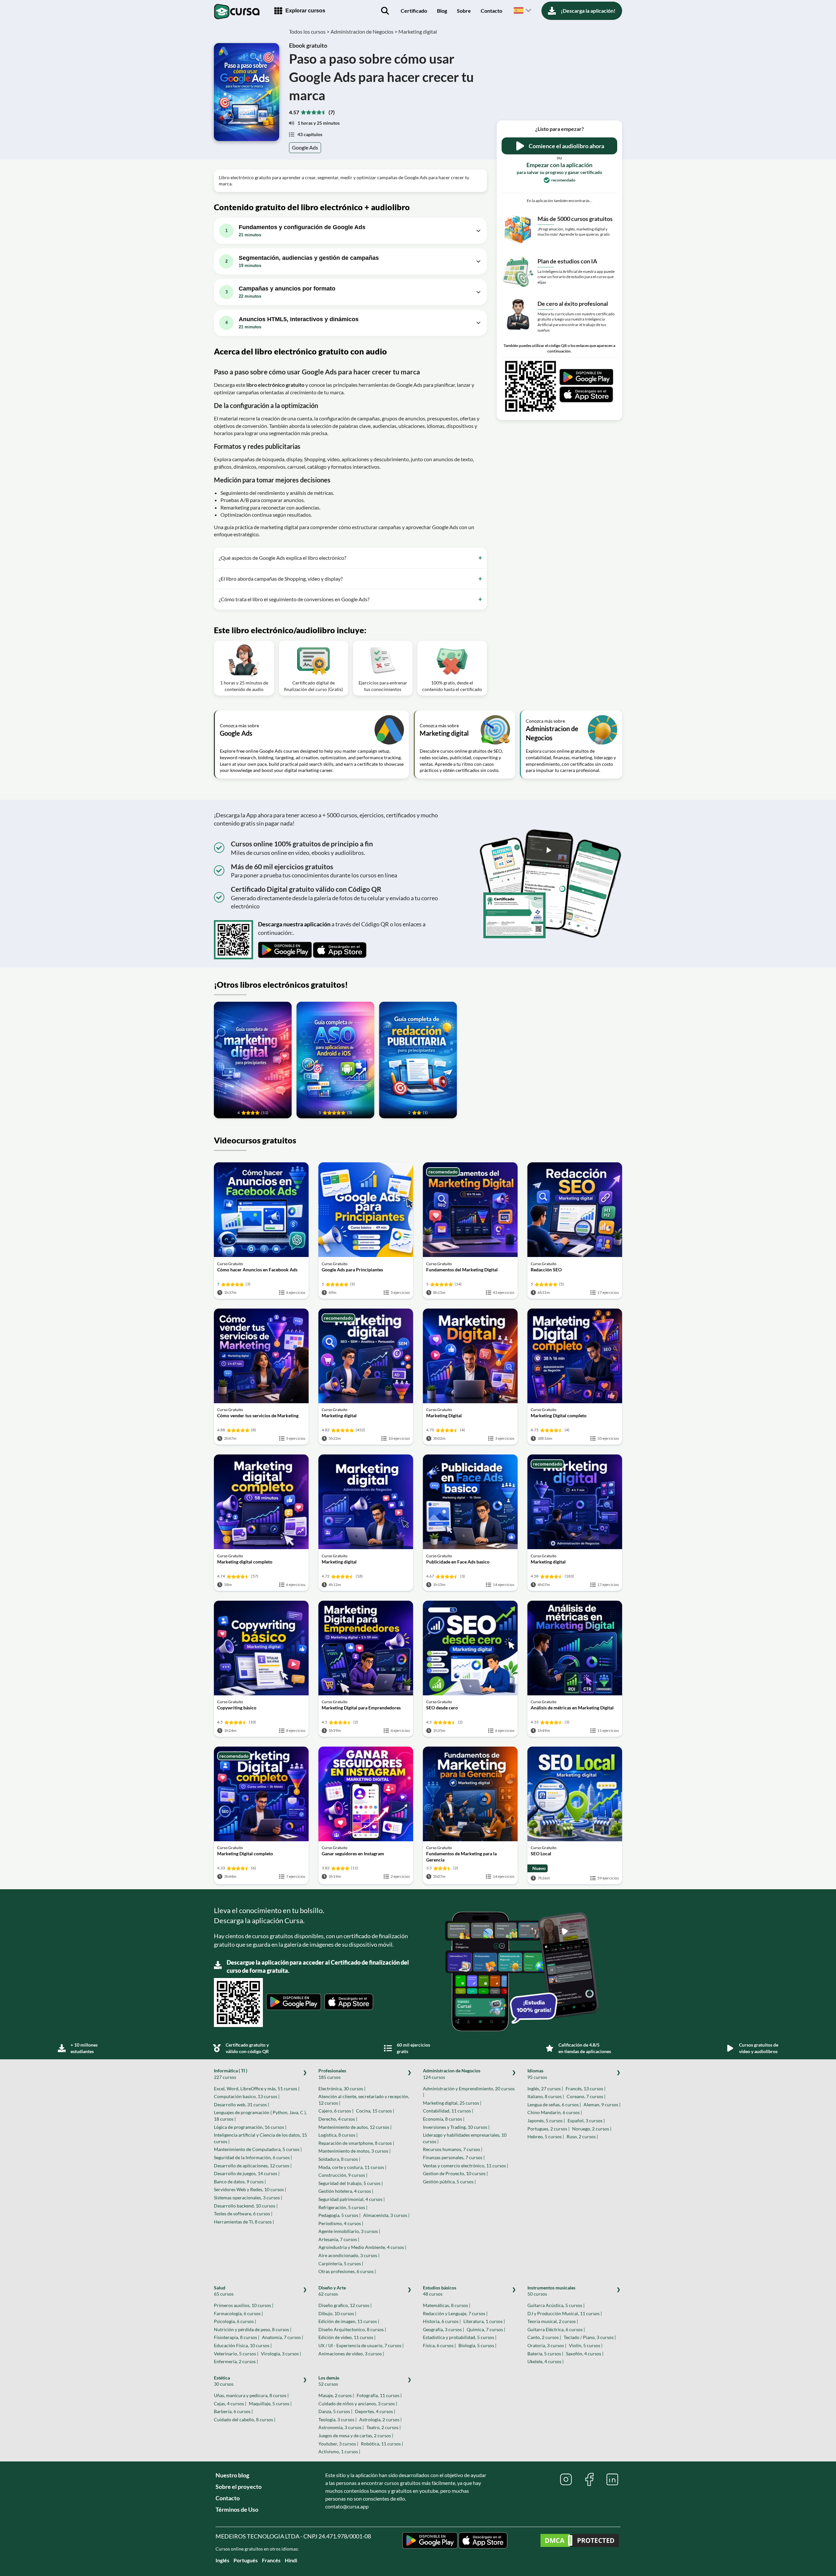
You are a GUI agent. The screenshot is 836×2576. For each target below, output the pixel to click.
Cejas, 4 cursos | (230, 2403)
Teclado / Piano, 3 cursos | (590, 2337)
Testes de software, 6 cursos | (243, 2214)
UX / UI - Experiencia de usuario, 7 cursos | (361, 2345)
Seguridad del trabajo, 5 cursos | (351, 2183)
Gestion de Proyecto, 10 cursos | (455, 2173)
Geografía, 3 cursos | (443, 2329)
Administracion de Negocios (452, 2074)
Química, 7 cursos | (486, 2329)
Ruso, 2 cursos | (582, 2136)
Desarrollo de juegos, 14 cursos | (247, 2173)
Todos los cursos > (309, 31)
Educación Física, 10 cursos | (243, 2345)
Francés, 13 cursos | (586, 2089)
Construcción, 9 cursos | (343, 2175)
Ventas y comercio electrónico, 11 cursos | (466, 2166)
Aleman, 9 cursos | (602, 2105)
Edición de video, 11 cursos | (347, 2337)
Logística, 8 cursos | (338, 2135)
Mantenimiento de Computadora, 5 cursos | (258, 2149)
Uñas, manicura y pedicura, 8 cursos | (251, 2395)
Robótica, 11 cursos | (382, 2444)
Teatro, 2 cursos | (384, 2427)
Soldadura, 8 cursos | (339, 2159)
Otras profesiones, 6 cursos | (347, 2271)
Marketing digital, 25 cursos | (452, 2103)
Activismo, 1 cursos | (339, 2451)
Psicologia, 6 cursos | (235, 2321)
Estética (224, 2381)
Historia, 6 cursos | (442, 2321)
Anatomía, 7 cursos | (282, 2337)
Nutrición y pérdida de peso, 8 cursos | (253, 2329)
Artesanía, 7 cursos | (339, 2239)
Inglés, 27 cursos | (545, 2089)
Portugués (246, 2560)
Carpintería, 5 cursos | (341, 2263)
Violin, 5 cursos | (586, 2345)
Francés (271, 2560)
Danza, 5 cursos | (335, 2411)
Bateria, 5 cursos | (545, 2354)
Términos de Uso (237, 2509)
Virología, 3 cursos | (281, 2354)
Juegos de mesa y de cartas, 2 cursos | (356, 2435)
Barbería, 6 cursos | (233, 2411)
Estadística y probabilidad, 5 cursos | (460, 2337)
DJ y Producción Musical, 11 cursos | (565, 2313)
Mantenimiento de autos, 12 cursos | (355, 2127)
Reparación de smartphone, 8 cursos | (356, 2143)
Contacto (491, 11)
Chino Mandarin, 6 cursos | (555, 2112)
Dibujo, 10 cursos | (337, 2313)
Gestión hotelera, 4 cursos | (346, 2191)
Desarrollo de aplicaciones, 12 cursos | (253, 2166)
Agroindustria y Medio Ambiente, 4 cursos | (362, 2247)
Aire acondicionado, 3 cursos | (349, 2255)
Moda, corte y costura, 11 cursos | (352, 2167)
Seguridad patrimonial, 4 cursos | (352, 2199)
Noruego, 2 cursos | (592, 2129)
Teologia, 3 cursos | (338, 2419)
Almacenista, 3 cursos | (386, 2215)
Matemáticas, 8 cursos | (447, 2305)
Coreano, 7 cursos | (586, 2096)
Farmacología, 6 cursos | (238, 2313)
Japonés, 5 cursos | (546, 2120)
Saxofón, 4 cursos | (585, 2354)
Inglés (222, 2560)
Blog (442, 11)
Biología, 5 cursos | (477, 2345)
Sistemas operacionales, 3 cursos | (248, 2198)
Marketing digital (418, 31)
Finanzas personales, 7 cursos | (454, 2157)
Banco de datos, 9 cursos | (240, 2182)
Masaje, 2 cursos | (336, 2395)
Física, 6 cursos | (439, 2345)
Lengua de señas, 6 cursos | (554, 2105)
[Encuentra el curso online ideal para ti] (385, 11)
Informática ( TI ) (231, 2074)
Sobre (464, 11)
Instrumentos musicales (551, 2291)
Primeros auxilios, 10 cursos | (244, 2305)
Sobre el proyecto (239, 2487)
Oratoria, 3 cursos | (547, 2345)
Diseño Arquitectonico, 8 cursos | (352, 2329)
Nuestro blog (232, 2475)
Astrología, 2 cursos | (380, 2419)
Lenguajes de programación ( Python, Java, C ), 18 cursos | (260, 2116)
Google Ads (305, 147)
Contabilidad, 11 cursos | (448, 2111)
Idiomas (537, 2074)
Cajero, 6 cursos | (336, 2111)
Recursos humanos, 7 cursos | (453, 2149)
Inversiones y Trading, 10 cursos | (456, 2127)
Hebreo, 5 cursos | (546, 2136)
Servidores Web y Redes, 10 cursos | (250, 2189)
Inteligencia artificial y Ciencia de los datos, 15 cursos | (260, 2138)
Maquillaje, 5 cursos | (270, 2403)
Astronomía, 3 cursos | (341, 2427)
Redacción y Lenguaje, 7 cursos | (455, 2313)
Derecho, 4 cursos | (338, 2119)
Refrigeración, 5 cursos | (343, 2207)
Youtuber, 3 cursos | (338, 2444)
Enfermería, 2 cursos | (236, 2361)
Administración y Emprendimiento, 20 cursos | (469, 2092)
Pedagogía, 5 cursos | (339, 2215)
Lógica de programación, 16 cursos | (250, 2127)
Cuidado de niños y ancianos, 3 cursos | (358, 2403)
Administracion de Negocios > (364, 31)
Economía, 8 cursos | (444, 2119)
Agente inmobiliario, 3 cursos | (349, 2231)
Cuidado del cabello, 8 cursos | (245, 2419)
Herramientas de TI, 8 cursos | (244, 2222)
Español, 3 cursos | (586, 2120)
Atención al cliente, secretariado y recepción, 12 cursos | (364, 2100)
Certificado (414, 11)
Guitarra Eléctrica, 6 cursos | (556, 2329)
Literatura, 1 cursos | (484, 2321)
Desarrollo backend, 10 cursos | (246, 2206)
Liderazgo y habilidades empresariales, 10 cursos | (465, 2138)
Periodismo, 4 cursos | (341, 2223)
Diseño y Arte (332, 2291)
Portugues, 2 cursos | (548, 2129)
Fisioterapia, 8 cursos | (237, 2337)
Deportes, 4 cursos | (375, 2411)
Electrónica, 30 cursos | (342, 2089)
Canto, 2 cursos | (544, 2337)
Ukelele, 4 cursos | (546, 2361)
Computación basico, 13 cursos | (247, 2096)
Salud (224, 2291)
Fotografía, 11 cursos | (379, 2395)
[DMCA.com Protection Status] (580, 2541)
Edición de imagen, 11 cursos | (349, 2321)
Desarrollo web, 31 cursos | (241, 2105)
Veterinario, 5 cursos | (236, 2354)
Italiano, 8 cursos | (546, 2096)
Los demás (329, 2381)
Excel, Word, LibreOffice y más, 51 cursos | (257, 2089)
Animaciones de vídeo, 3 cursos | (351, 2354)
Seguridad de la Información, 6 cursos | (253, 2157)
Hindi (291, 2560)
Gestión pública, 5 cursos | (449, 2182)
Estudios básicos (440, 2291)
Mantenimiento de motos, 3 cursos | (354, 2151)
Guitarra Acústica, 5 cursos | (556, 2305)
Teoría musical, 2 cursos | (553, 2321)
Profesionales (332, 2074)
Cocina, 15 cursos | (375, 2111)
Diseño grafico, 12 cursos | (345, 2305)
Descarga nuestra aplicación (294, 924)
